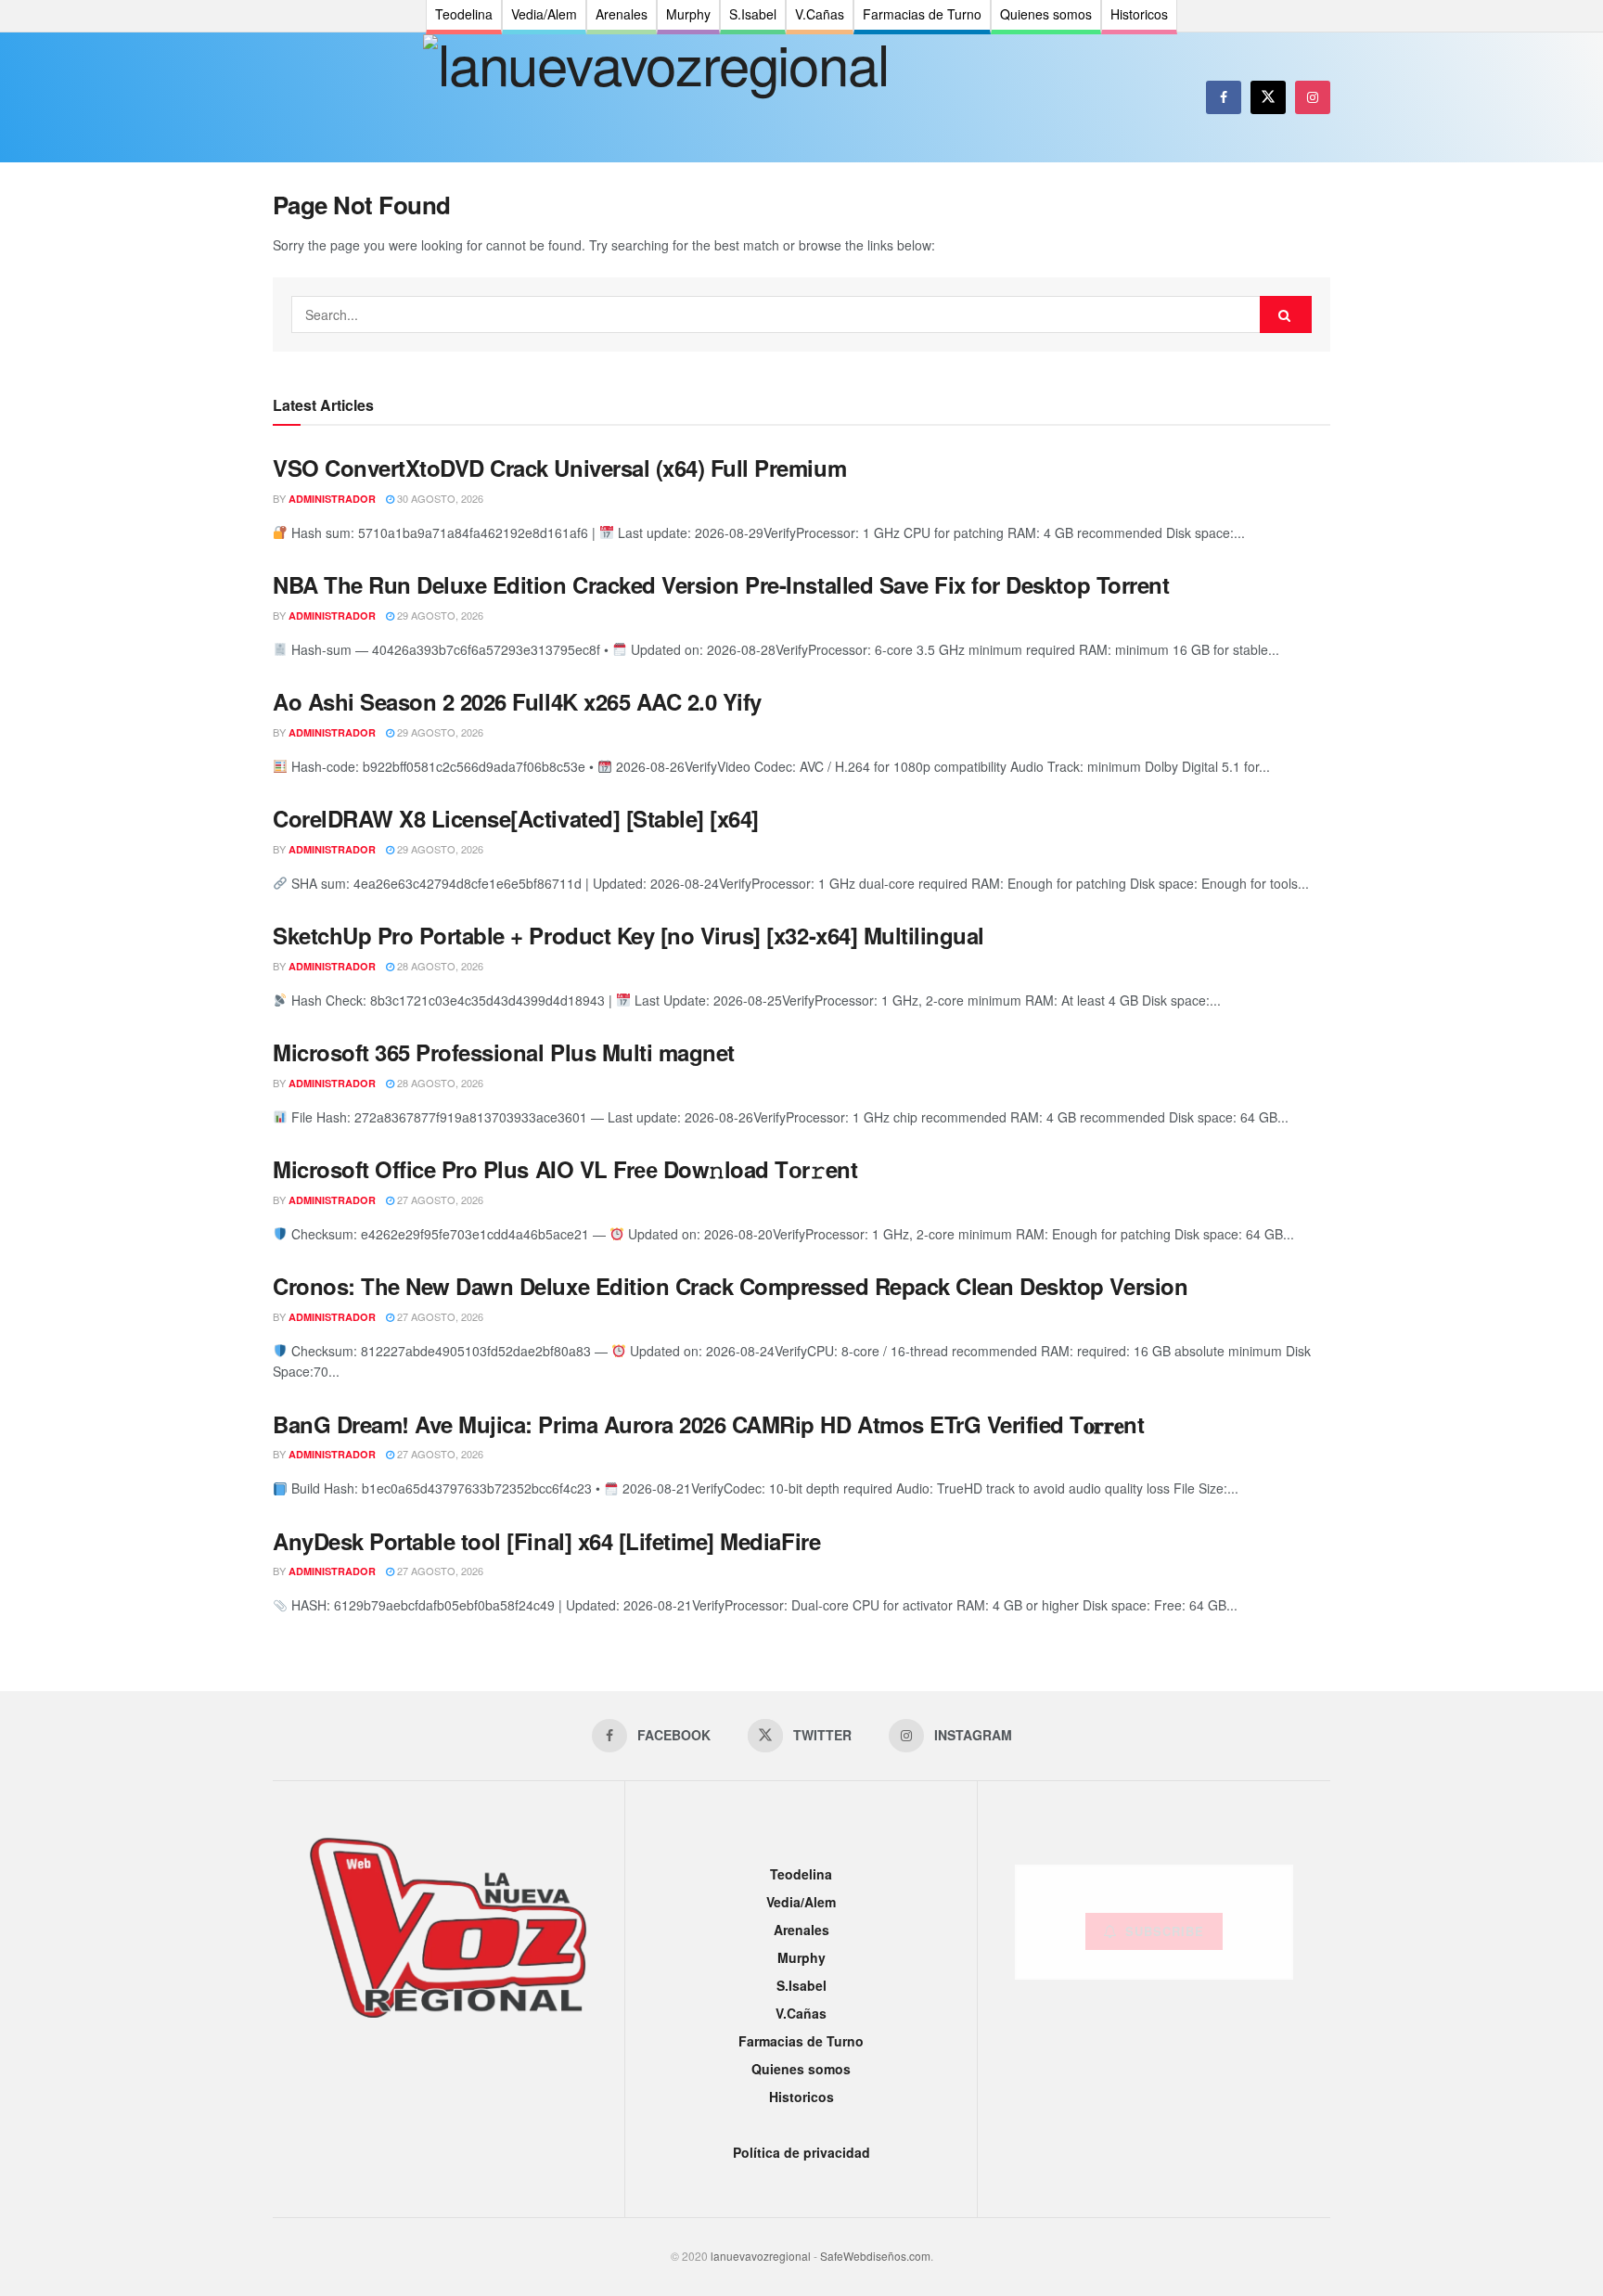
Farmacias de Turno (801, 2041)
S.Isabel (801, 1985)
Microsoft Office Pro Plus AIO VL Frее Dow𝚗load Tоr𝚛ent (565, 1169)
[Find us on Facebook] (1224, 97)
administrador (332, 499)
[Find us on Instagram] (1313, 97)
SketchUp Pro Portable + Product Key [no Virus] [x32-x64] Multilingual (628, 935)
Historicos (801, 2097)
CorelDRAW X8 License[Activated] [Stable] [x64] (516, 818)
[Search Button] (1286, 314)
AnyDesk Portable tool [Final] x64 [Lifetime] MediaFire (546, 1541)
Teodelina (801, 1874)
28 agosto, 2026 (439, 966)
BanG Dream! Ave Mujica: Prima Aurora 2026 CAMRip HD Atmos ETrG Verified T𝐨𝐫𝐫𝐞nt (708, 1424)
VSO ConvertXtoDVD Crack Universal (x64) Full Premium (559, 468)
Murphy (801, 1957)
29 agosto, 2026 (439, 615)
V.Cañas (801, 2013)
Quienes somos (801, 2069)
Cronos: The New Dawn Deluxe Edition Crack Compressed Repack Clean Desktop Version (730, 1286)
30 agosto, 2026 (439, 498)
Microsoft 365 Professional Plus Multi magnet (504, 1052)
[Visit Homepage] (655, 97)
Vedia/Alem (801, 1902)
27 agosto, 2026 (439, 1199)
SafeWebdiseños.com (875, 2256)
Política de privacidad (801, 2152)
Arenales (801, 1930)
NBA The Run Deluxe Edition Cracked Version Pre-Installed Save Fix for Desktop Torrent (721, 584)
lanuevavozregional (761, 2256)
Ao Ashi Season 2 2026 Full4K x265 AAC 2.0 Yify (517, 701)
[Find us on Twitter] (1268, 97)
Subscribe (1165, 1931)
